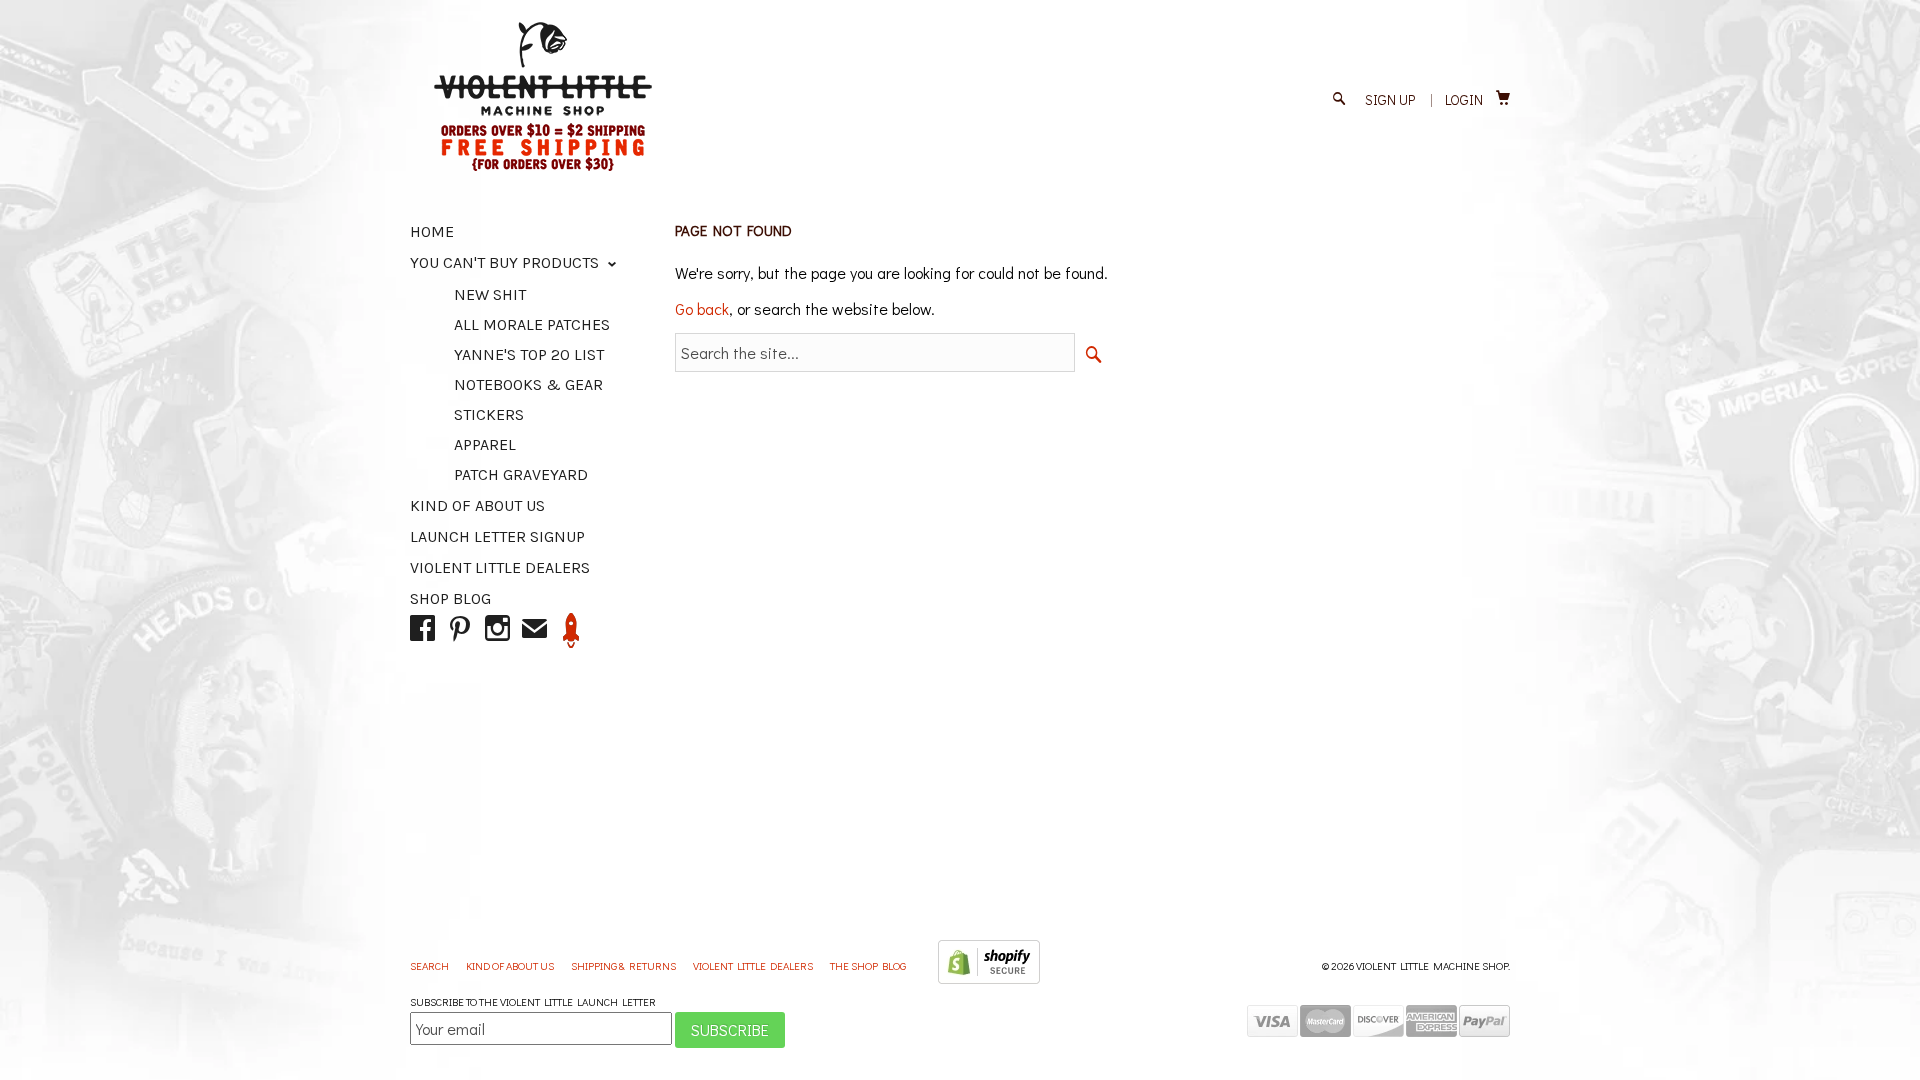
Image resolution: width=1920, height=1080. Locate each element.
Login (1464, 99)
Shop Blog (450, 598)
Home (432, 231)
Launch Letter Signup (497, 536)
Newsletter (571, 630)
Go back (702, 308)
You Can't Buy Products (506, 262)
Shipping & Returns (624, 965)
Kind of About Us (477, 505)
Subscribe (730, 1029)
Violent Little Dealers (500, 567)
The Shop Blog (868, 965)
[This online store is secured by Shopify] (989, 979)
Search (430, 965)
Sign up (1390, 99)
